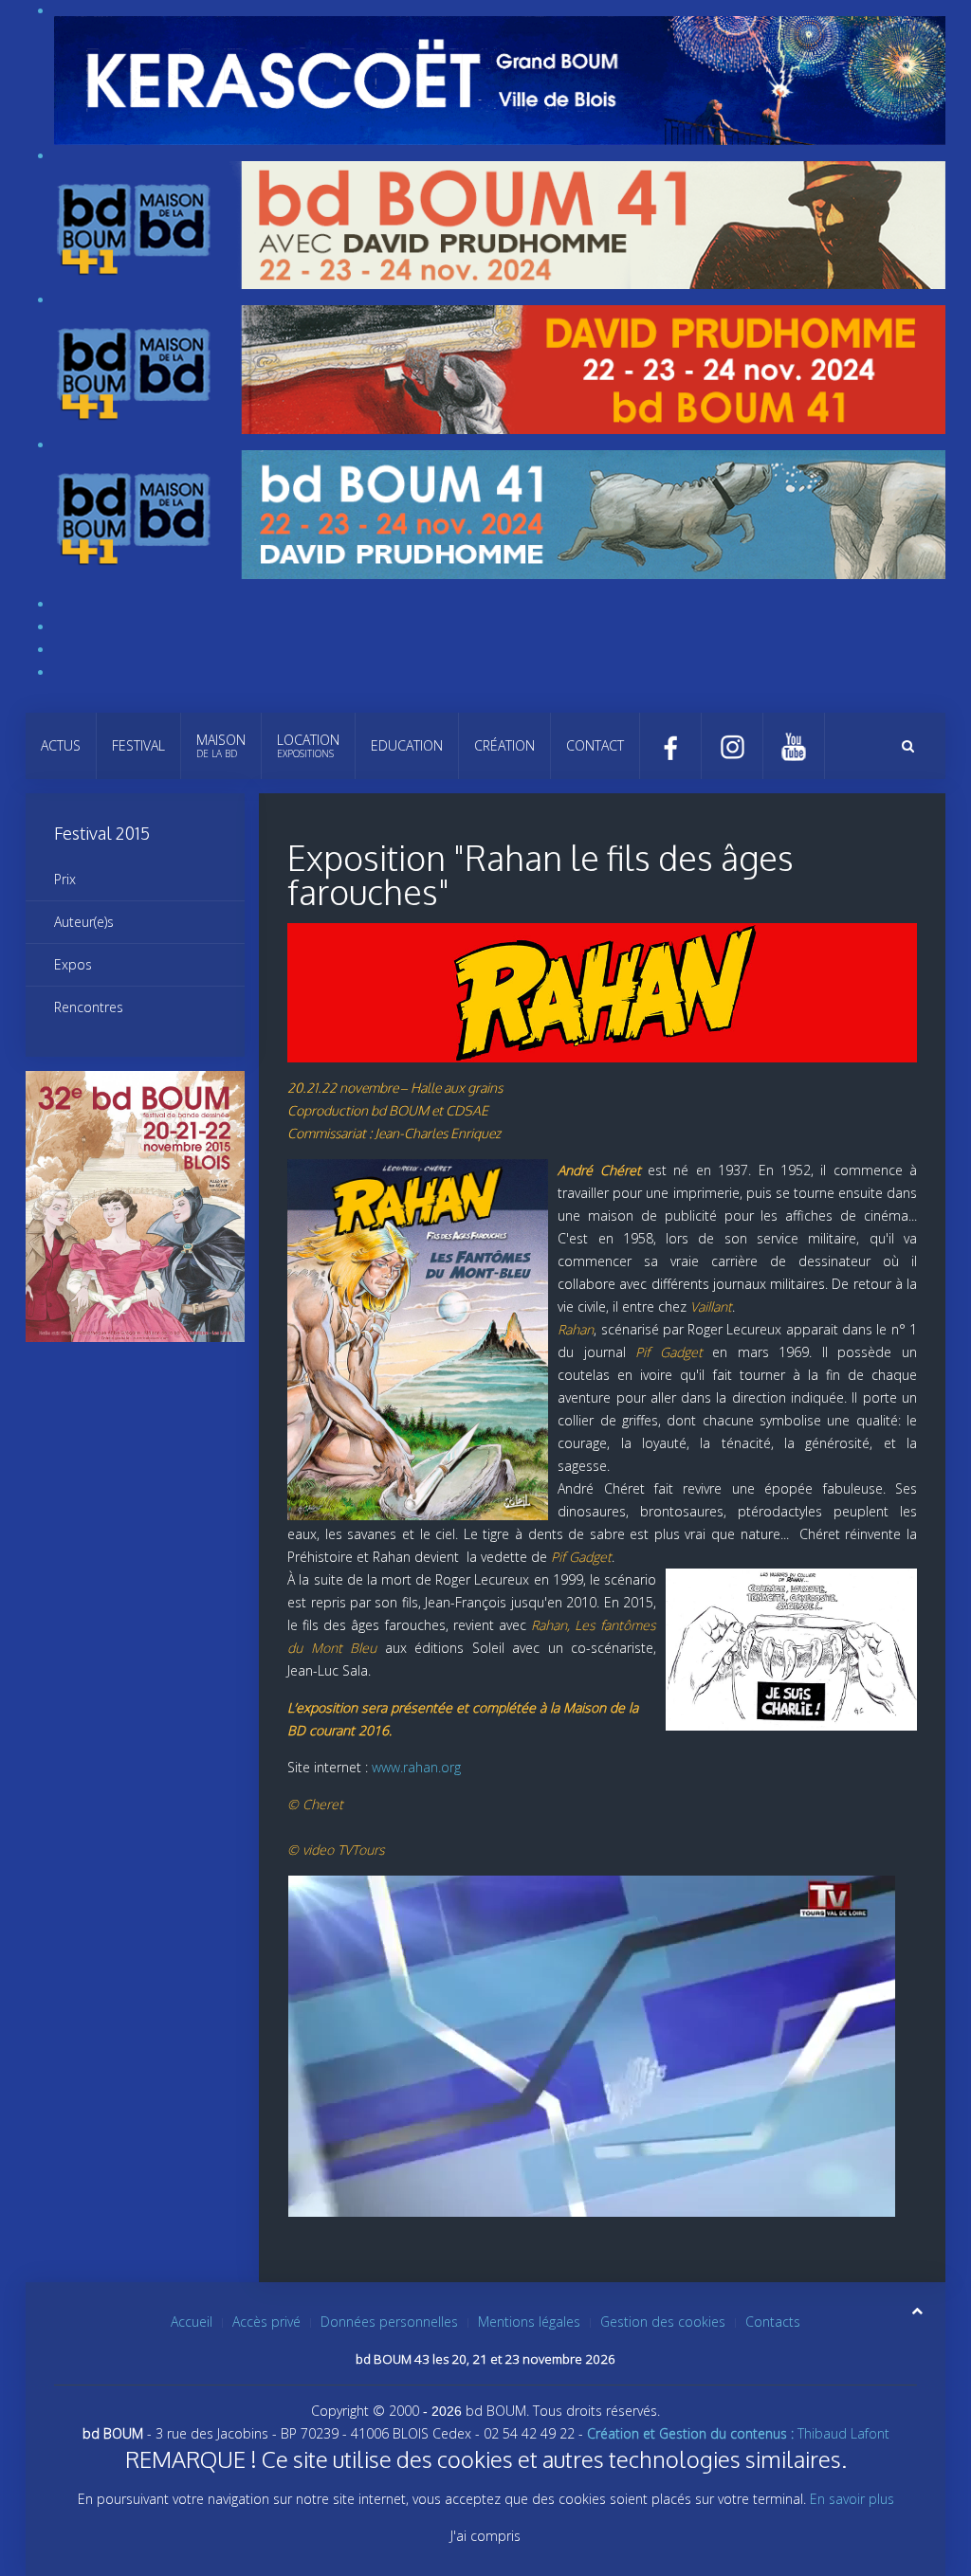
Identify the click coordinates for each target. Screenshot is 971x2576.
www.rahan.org (416, 1767)
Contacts (773, 2322)
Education (407, 745)
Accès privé (266, 2322)
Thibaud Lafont (738, 2433)
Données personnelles (389, 2322)
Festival (138, 745)
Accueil (192, 2322)
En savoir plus (852, 2499)
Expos (73, 964)
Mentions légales (529, 2322)
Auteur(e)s (84, 922)
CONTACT (595, 745)
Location (308, 745)
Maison (221, 745)
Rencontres (89, 1007)
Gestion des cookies (663, 2322)
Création (504, 745)
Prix (65, 879)
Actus (61, 745)
